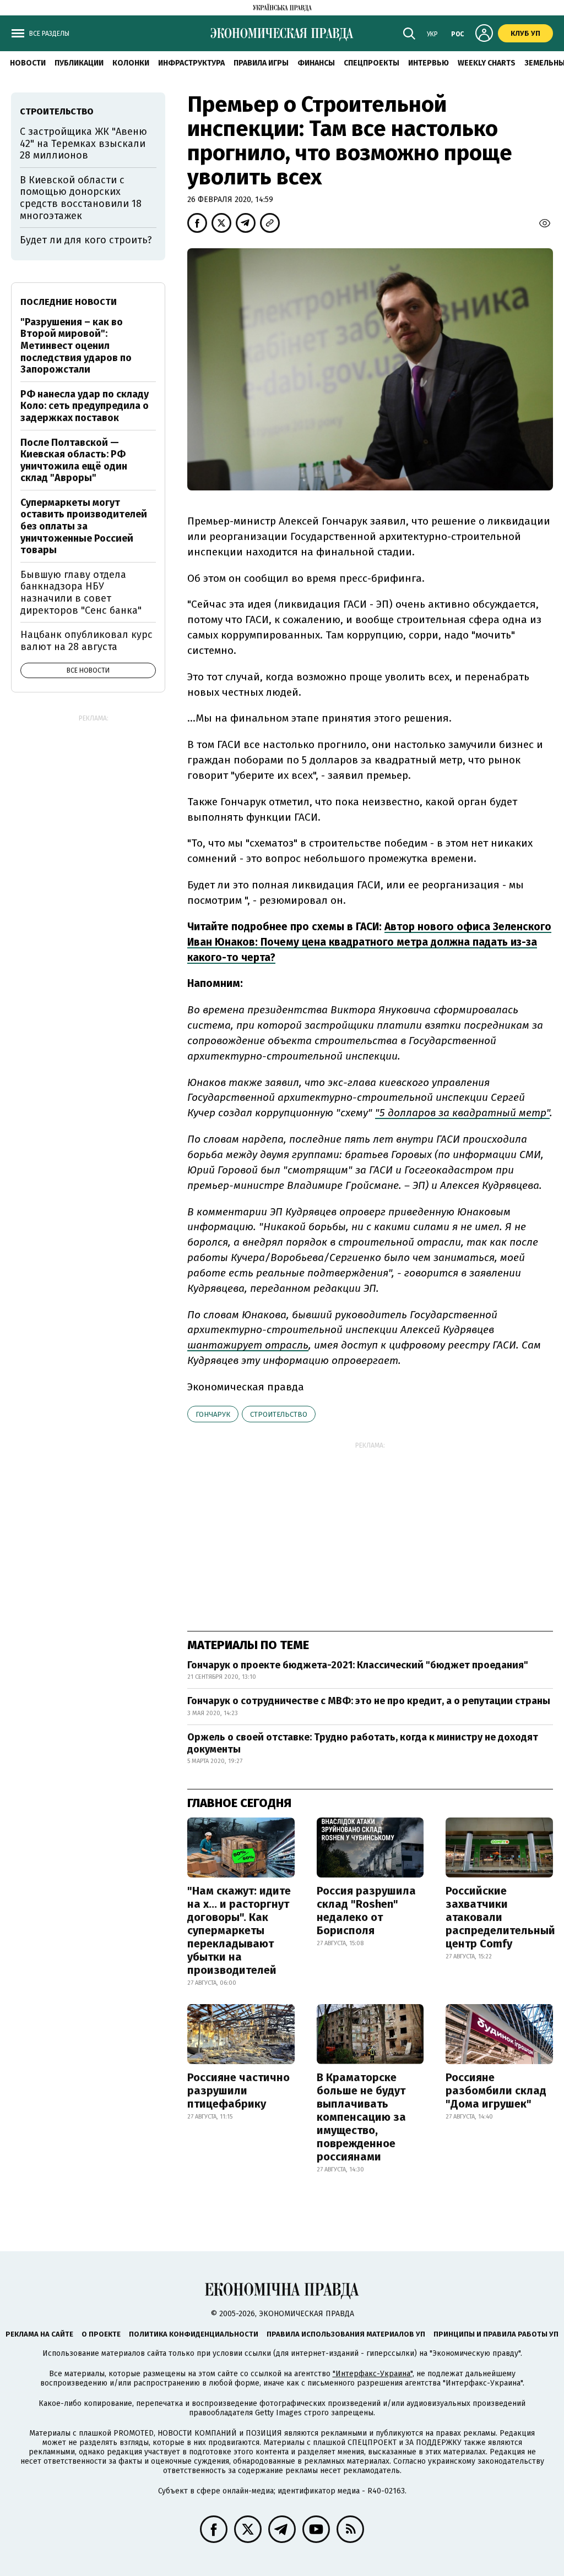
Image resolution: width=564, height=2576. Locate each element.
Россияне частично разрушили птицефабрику (238, 2091)
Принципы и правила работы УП (496, 2334)
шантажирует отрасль (248, 1345)
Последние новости (69, 302)
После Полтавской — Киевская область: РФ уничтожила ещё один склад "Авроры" (74, 460)
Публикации (79, 63)
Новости (28, 63)
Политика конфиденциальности (194, 2334)
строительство (279, 1414)
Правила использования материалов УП (346, 2334)
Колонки (131, 63)
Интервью (429, 63)
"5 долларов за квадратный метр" (462, 1113)
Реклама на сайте (39, 2334)
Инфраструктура (191, 63)
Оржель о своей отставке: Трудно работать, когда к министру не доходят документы (363, 1743)
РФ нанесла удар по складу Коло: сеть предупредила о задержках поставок (85, 406)
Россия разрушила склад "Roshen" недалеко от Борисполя (366, 1911)
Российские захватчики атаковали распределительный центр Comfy (500, 1917)
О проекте (101, 2334)
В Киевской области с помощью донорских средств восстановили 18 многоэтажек (81, 198)
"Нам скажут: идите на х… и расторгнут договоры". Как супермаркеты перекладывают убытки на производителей (239, 1930)
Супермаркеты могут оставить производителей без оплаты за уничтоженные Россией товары (84, 526)
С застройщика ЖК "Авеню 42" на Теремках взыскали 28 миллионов (83, 143)
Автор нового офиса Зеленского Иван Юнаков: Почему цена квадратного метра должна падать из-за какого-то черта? (369, 942)
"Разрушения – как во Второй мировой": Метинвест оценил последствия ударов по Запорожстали (76, 346)
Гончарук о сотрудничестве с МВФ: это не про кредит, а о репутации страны (369, 1701)
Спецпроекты (372, 63)
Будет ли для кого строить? (86, 240)
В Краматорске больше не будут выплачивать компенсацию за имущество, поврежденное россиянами (361, 2117)
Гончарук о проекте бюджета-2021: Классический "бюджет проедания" (358, 1665)
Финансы (316, 63)
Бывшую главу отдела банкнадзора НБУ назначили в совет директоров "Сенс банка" (81, 593)
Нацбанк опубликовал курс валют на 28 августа (86, 641)
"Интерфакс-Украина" (373, 2374)
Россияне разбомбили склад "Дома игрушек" (496, 2091)
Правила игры (261, 63)
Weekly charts (487, 63)
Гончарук (213, 1414)
